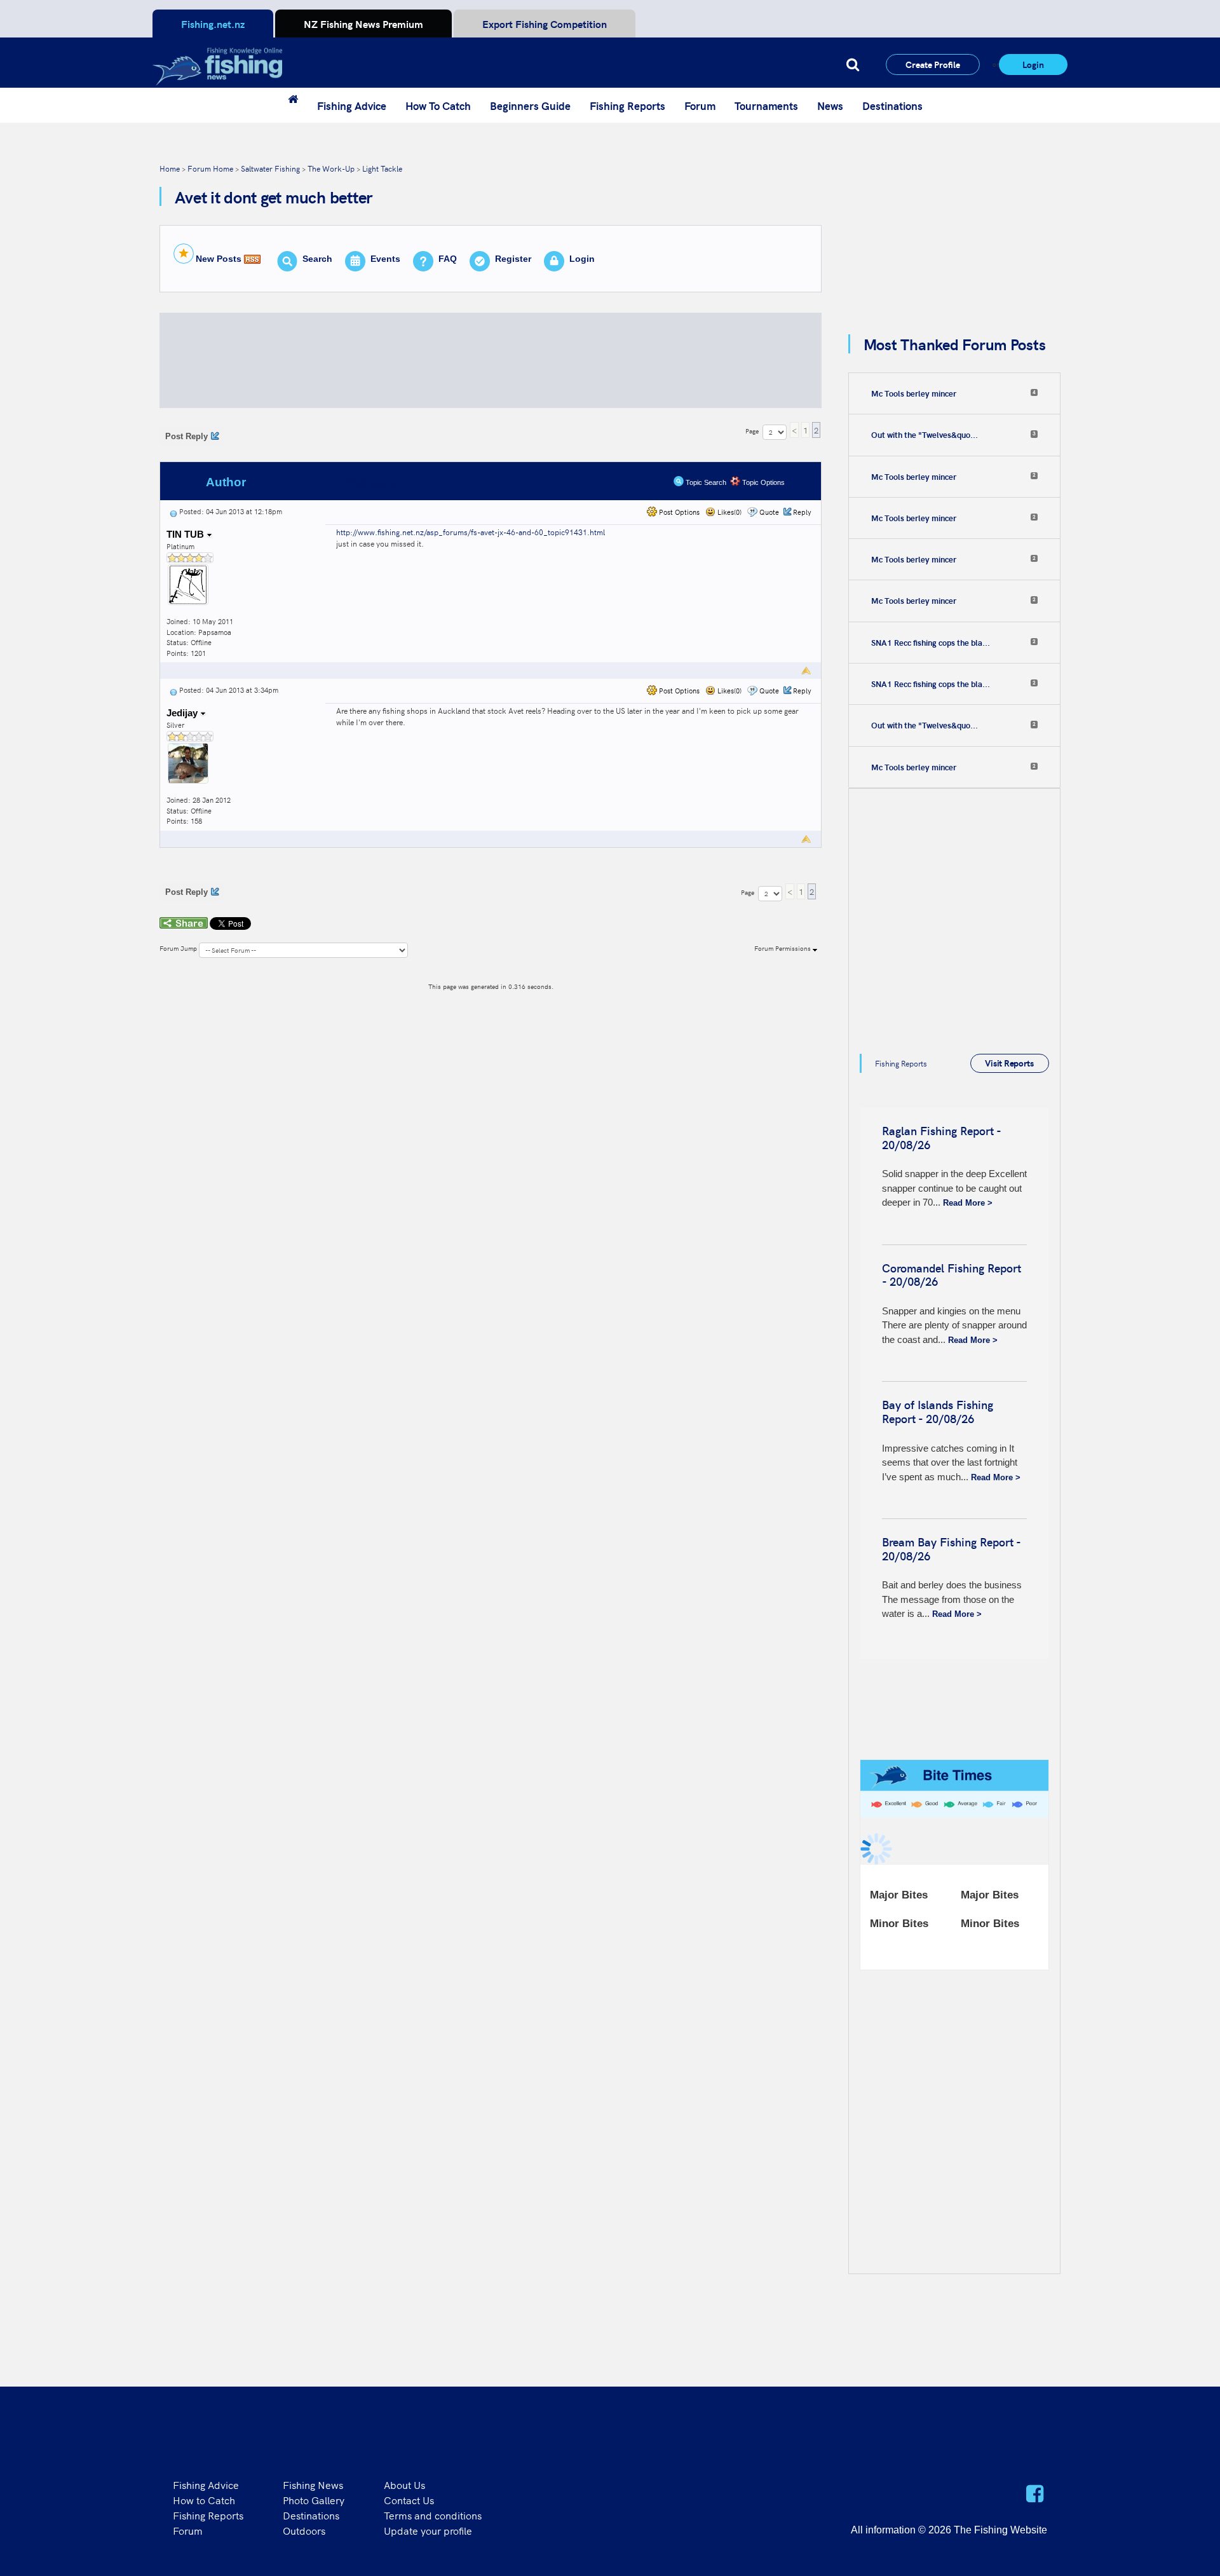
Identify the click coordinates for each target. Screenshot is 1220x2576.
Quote (769, 512)
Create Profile (933, 64)
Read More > (968, 1203)
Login (1033, 64)
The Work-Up (331, 168)
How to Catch (204, 2500)
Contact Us (409, 2500)
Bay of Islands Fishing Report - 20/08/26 (938, 1411)
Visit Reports (1009, 1063)
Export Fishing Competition (545, 24)
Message (370, 482)
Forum (700, 106)
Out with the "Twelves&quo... (925, 435)
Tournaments (766, 106)
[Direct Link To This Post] (173, 511)
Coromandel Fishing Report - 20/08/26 (952, 1275)
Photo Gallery (314, 2500)
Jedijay (183, 713)
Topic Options (762, 482)
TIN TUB (186, 534)
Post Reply (186, 436)
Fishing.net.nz (213, 24)
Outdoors (304, 2530)
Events (385, 259)
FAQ (448, 259)
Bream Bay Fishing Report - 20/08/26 (951, 1549)
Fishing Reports (627, 106)
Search (317, 259)
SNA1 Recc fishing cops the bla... (931, 643)
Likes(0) (729, 512)
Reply (802, 512)
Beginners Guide (530, 106)
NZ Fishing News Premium (363, 24)
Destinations (892, 106)
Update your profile (428, 2530)
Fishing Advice (352, 106)
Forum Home (210, 168)
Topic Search (705, 482)
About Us (404, 2484)
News (830, 106)
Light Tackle (382, 168)
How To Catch (438, 106)
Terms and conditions (433, 2515)
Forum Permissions (783, 948)
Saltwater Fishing (270, 168)
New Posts (219, 259)
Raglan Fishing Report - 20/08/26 (941, 1137)
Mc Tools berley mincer (914, 393)
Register (513, 259)
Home (170, 168)
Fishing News (313, 2484)
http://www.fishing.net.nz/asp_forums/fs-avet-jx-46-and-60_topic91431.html (471, 532)
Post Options (678, 512)
